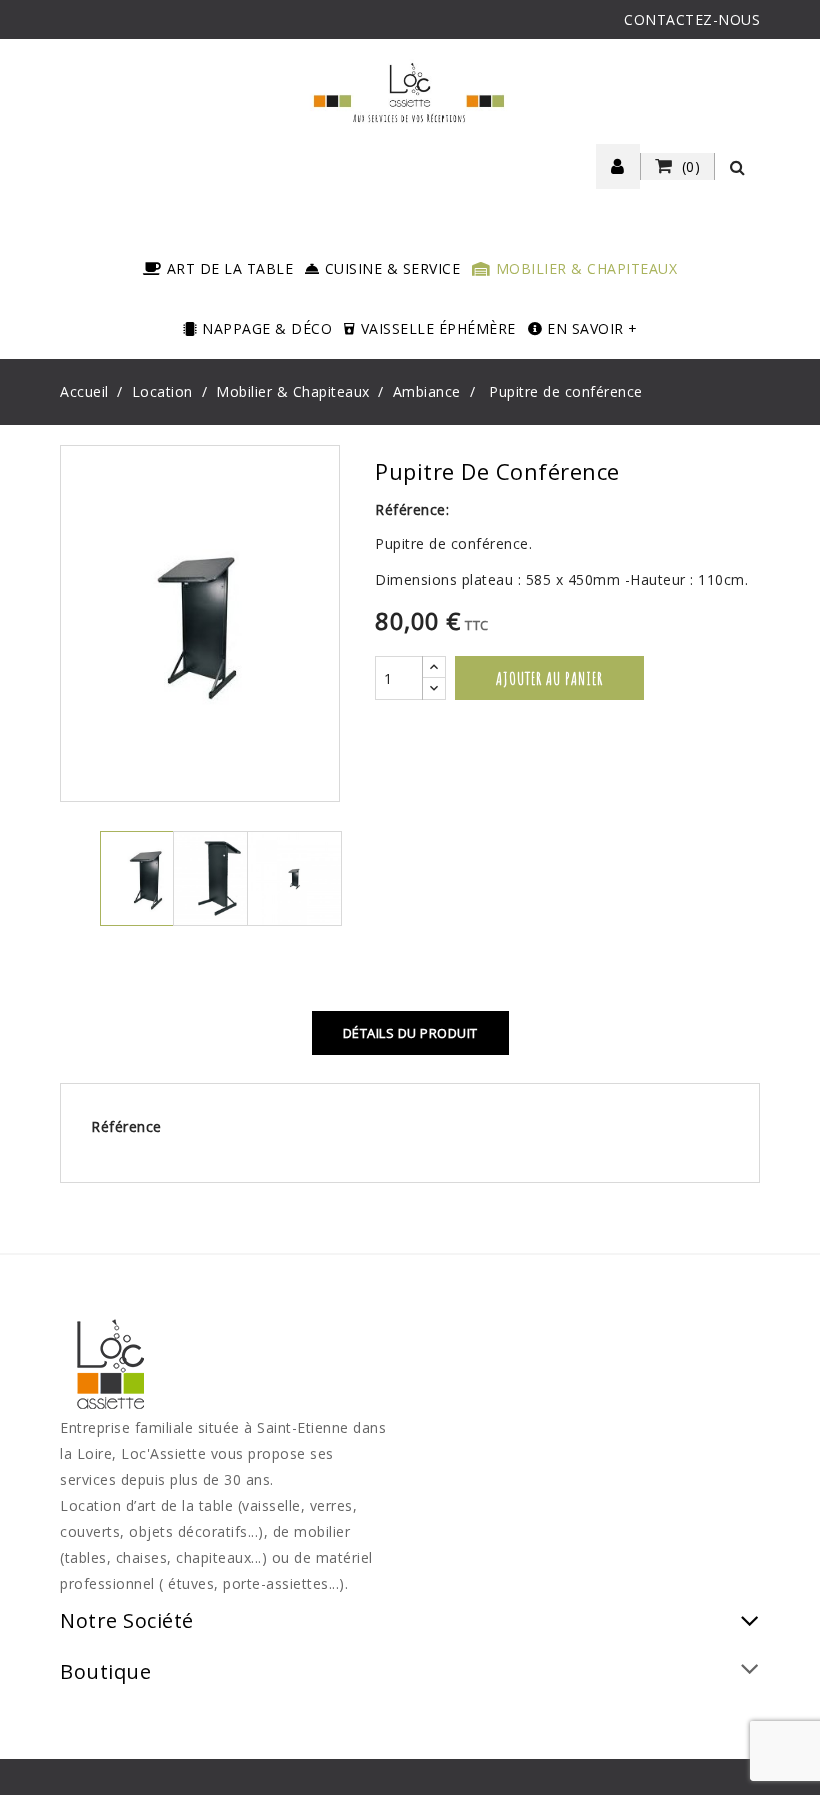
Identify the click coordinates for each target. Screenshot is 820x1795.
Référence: (412, 509)
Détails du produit (410, 1033)
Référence (126, 1126)
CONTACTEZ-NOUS (692, 19)
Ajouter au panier (549, 678)
